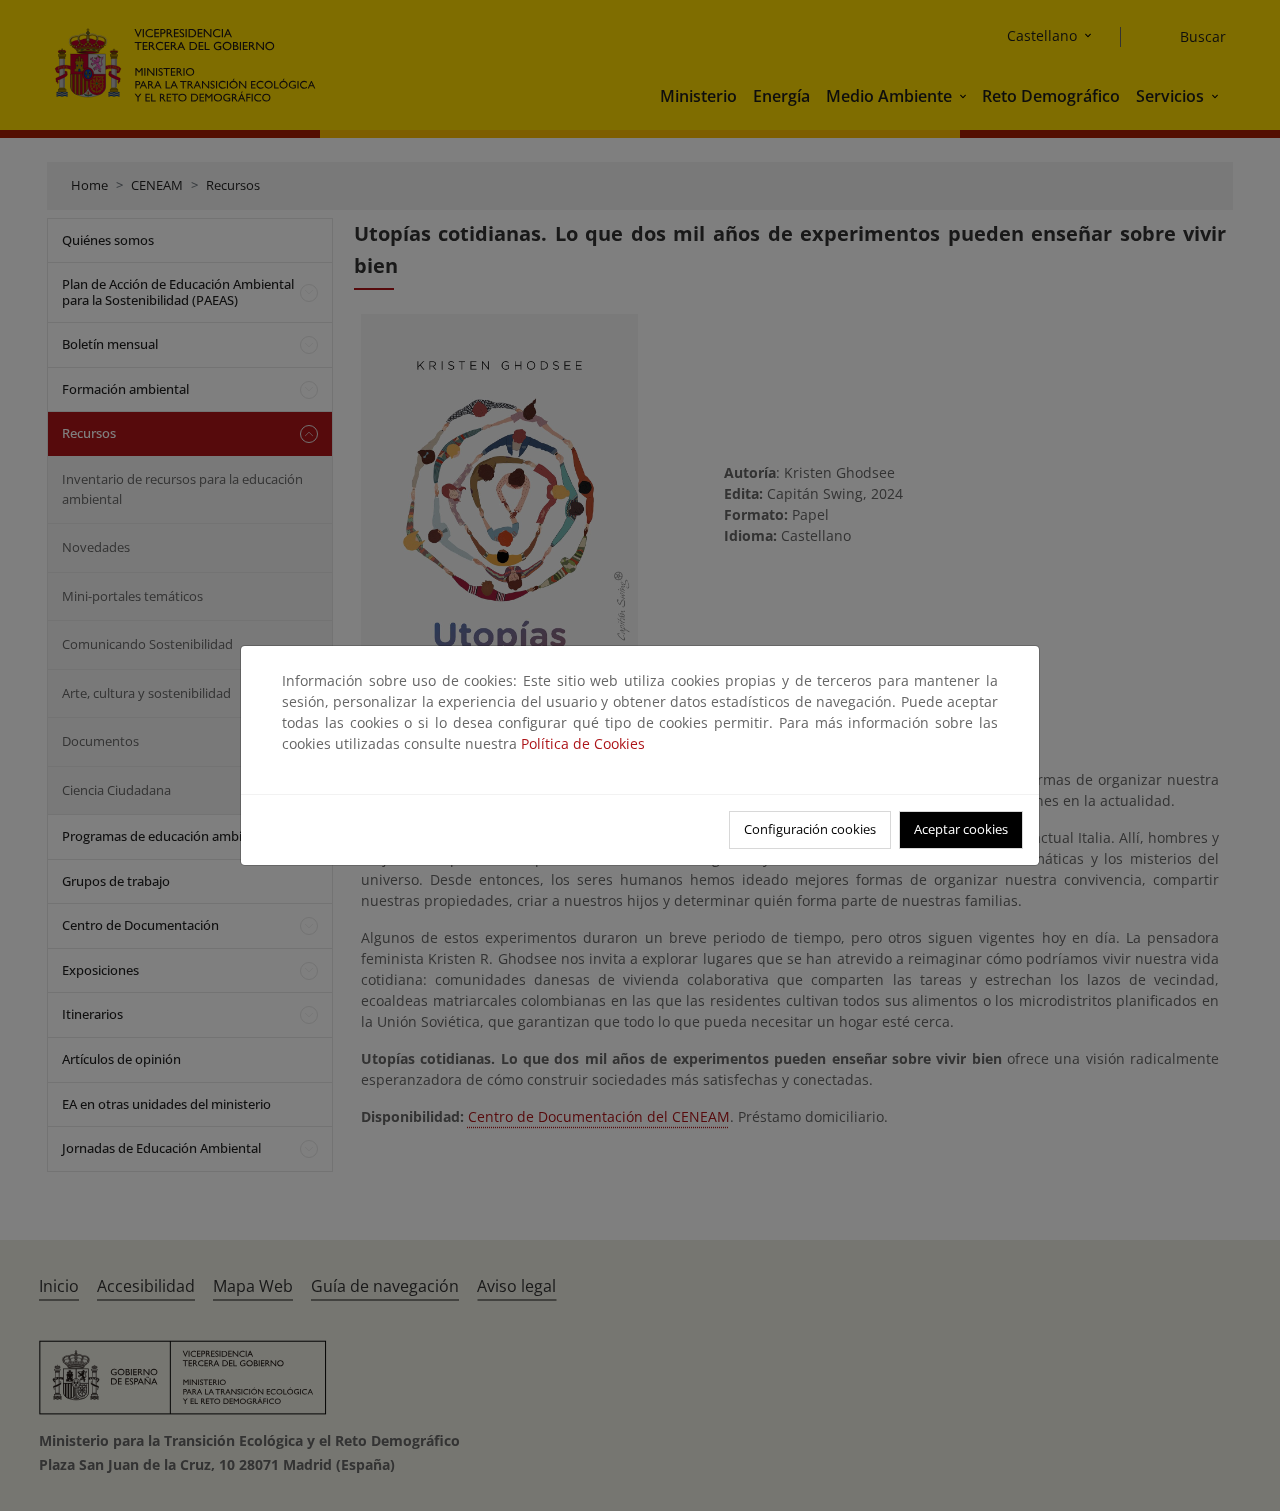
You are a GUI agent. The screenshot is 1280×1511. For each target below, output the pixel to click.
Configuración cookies (810, 829)
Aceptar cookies (961, 829)
